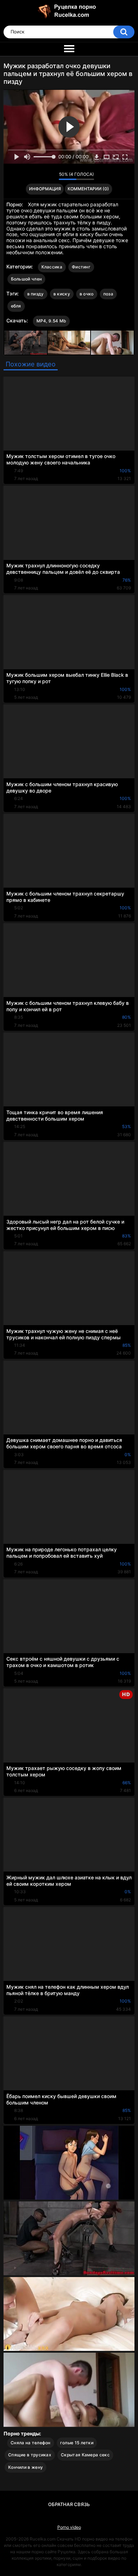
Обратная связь (69, 2504)
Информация (45, 189)
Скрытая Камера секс (85, 2455)
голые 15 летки (77, 2443)
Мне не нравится (51, 176)
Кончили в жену (25, 2467)
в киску (62, 294)
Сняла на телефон (31, 2443)
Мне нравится (42, 176)
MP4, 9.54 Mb (51, 321)
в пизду (36, 294)
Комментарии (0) (88, 189)
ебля (16, 306)
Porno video (69, 2527)
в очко (87, 294)
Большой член (27, 279)
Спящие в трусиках (30, 2455)
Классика (52, 267)
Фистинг (81, 267)
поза (108, 294)
